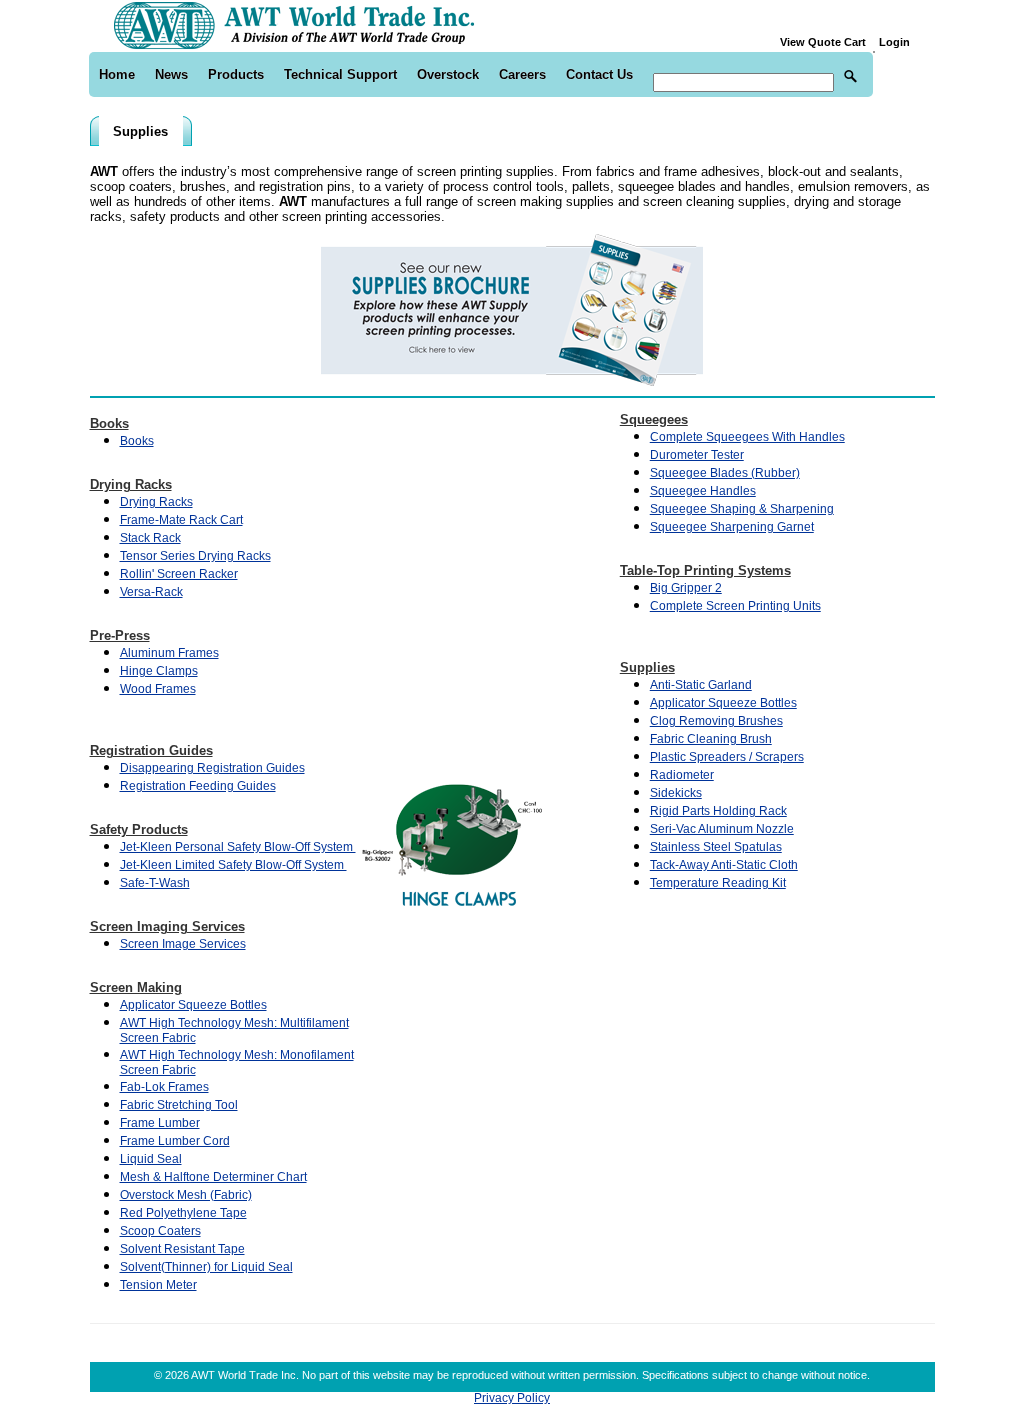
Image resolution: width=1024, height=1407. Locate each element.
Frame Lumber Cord (175, 1141)
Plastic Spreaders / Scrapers (727, 757)
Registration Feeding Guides (198, 786)
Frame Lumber (160, 1123)
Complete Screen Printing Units (735, 606)
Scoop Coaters (160, 1231)
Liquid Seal (151, 1159)
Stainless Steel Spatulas (716, 847)
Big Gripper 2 (686, 588)
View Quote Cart (827, 42)
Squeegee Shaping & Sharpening (742, 509)
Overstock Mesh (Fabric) (186, 1195)
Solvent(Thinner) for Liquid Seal (206, 1267)
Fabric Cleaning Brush (711, 739)
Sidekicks (676, 793)
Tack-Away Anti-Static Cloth (724, 865)
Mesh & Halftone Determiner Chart (213, 1177)
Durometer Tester (697, 455)
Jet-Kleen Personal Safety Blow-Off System (238, 847)
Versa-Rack (151, 592)
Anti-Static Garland (701, 685)
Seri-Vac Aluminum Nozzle (722, 829)
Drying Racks (156, 502)
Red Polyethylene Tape (183, 1213)
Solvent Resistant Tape (182, 1249)
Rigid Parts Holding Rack (718, 811)
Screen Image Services (183, 944)
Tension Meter (158, 1285)
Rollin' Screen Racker (179, 574)
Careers (522, 74)
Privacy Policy (512, 1398)
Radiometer (682, 775)
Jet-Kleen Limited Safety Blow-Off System (233, 865)
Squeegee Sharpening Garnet (732, 527)
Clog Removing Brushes (716, 721)
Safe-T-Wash (155, 883)
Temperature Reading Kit (718, 883)
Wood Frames (158, 689)
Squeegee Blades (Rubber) (725, 473)
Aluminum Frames (169, 653)
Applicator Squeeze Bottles (193, 1005)
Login (894, 42)
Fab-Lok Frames (164, 1087)
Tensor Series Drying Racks (195, 556)
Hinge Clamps (159, 671)
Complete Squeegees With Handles (747, 437)
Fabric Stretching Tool (179, 1105)
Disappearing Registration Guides (212, 768)
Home (117, 74)
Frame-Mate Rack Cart (181, 520)
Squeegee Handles (703, 491)
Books (137, 441)
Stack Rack (150, 538)
